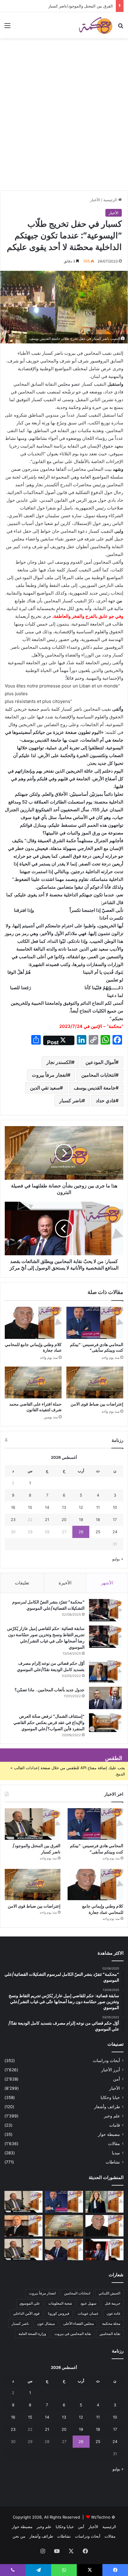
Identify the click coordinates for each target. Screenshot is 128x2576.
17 (115, 1520)
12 (81, 1507)
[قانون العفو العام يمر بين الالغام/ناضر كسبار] (64, 2250)
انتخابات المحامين (98, 1075)
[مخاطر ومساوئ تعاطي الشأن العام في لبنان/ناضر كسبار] (104, 2250)
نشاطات (113, 2162)
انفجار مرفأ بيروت (50, 1075)
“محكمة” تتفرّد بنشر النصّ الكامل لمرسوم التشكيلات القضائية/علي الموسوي (48, 1605)
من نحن (19, 2536)
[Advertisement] (64, 124)
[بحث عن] (121, 28)
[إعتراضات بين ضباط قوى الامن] (95, 1383)
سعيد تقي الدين (45, 1088)
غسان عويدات (88, 2313)
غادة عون (113, 2313)
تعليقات (22, 1583)
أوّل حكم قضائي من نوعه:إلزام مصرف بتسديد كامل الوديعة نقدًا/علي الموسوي (51, 1666)
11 (98, 1507)
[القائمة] (7, 28)
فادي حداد (106, 1101)
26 (81, 1532)
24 (115, 1532)
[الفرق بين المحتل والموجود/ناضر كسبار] (33, 1824)
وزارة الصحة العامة (32, 2334)
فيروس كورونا (59, 2313)
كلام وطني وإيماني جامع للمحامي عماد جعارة (33, 1347)
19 (81, 1520)
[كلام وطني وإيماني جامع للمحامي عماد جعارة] (33, 1323)
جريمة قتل (113, 2303)
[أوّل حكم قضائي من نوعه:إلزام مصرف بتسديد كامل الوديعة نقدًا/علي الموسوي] (105, 1671)
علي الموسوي (30, 2303)
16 (13, 1507)
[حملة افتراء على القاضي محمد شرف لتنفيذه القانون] (33, 1383)
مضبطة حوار (109, 2134)
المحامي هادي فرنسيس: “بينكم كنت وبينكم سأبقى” (97, 1347)
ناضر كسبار (71, 1101)
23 (13, 1520)
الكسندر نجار (59, 1062)
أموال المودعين (100, 1062)
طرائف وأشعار (107, 2107)
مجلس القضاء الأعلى (78, 2323)
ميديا (116, 2153)
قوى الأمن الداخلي (26, 2313)
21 (47, 1520)
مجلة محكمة (111, 2323)
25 (98, 1532)
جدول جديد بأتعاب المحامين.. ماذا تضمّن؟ (50, 1690)
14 (47, 1507)
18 (98, 1520)
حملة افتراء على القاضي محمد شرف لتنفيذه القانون (35, 1407)
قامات (115, 2125)
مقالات (114, 2144)
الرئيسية (111, 200)
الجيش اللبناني (109, 2293)
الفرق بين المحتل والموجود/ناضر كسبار (81, 6)
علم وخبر (112, 2116)
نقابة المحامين (110, 2334)
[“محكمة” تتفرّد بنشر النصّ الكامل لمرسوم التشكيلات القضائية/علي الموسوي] (105, 1610)
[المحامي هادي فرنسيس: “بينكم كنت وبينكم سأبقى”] (95, 1323)
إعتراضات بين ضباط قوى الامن (97, 1404)
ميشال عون (46, 2323)
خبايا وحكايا (110, 2097)
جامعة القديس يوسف (95, 1088)
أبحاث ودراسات (106, 2061)
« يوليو (118, 1559)
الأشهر (107, 1583)
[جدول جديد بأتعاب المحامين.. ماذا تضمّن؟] (105, 1698)
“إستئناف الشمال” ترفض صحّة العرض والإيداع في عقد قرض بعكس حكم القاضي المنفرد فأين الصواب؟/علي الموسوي (49, 1722)
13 (64, 1507)
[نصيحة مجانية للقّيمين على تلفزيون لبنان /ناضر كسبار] (24, 2250)
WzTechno (101, 2517)
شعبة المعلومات (60, 2303)
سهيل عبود (88, 2303)
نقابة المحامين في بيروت (73, 2334)
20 (64, 1520)
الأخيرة (65, 1583)
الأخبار (95, 200)
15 (30, 1507)
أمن (117, 2079)
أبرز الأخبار (111, 2070)
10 (115, 1507)
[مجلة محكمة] (96, 25)
